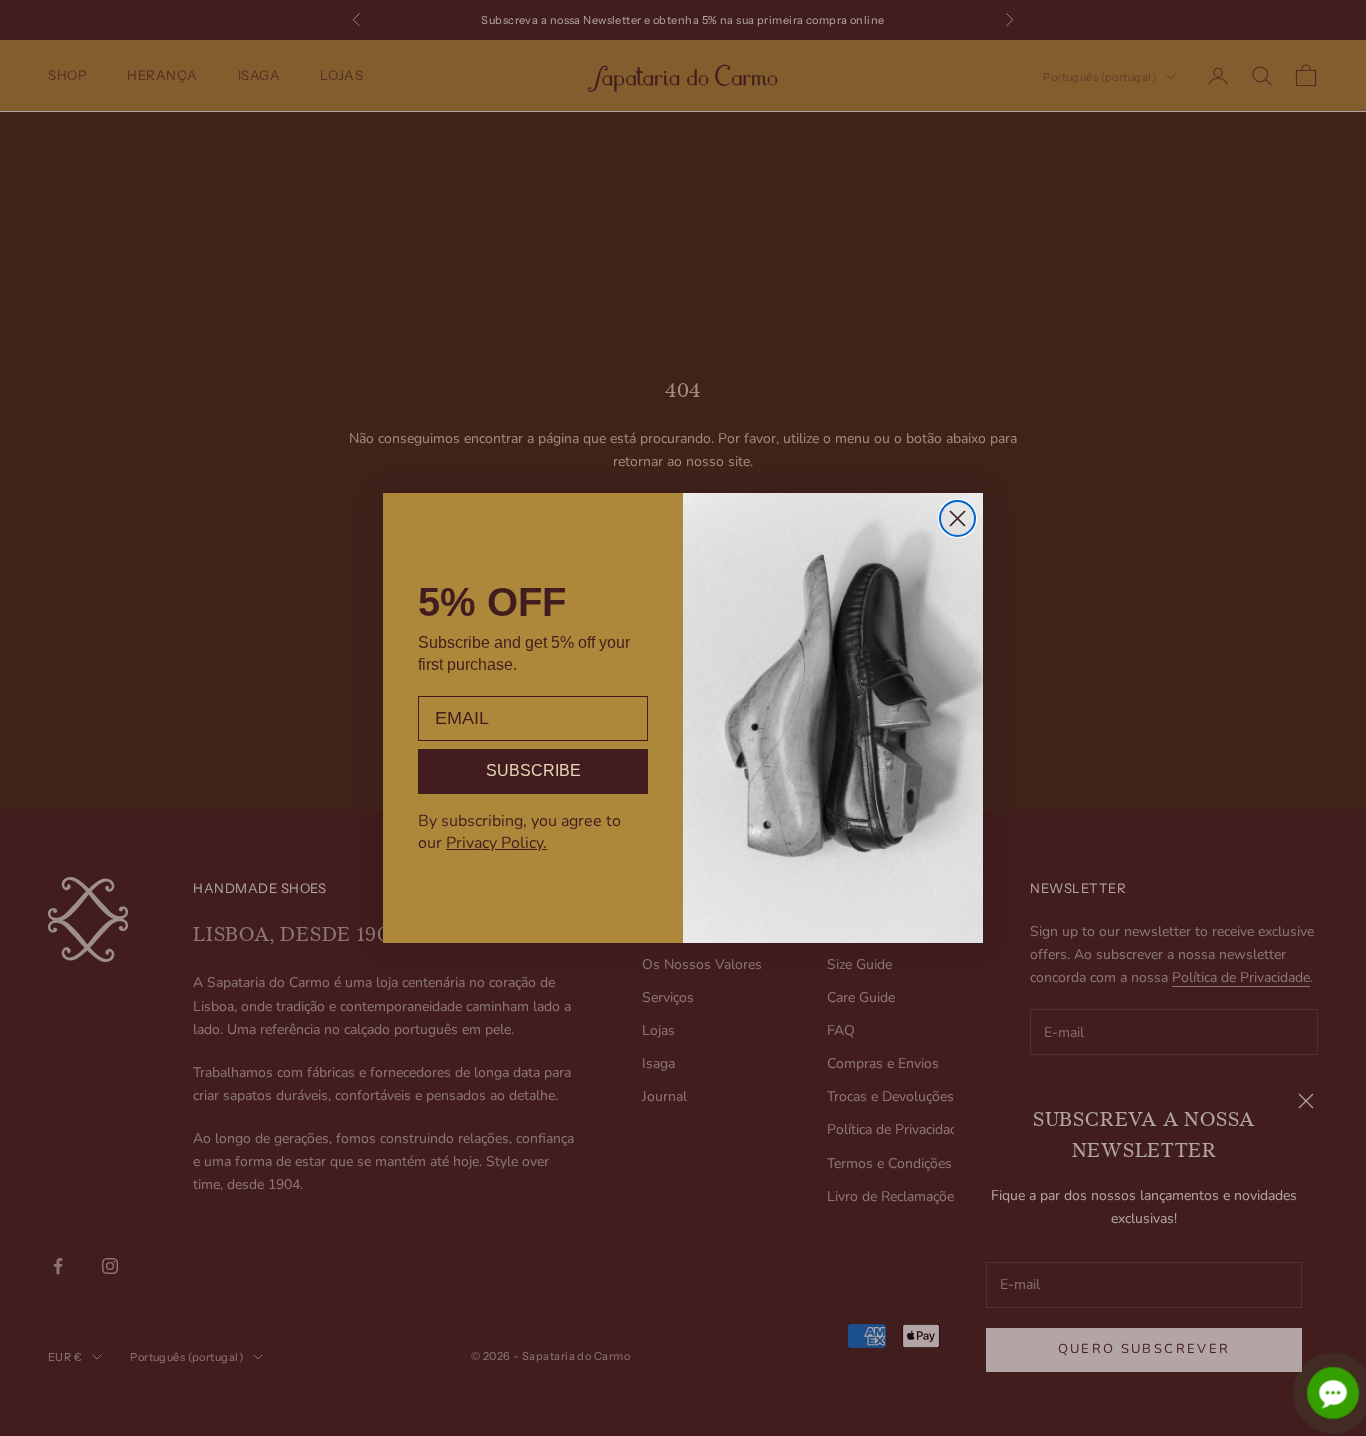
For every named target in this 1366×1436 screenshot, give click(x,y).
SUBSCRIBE (533, 770)
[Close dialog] (957, 518)
